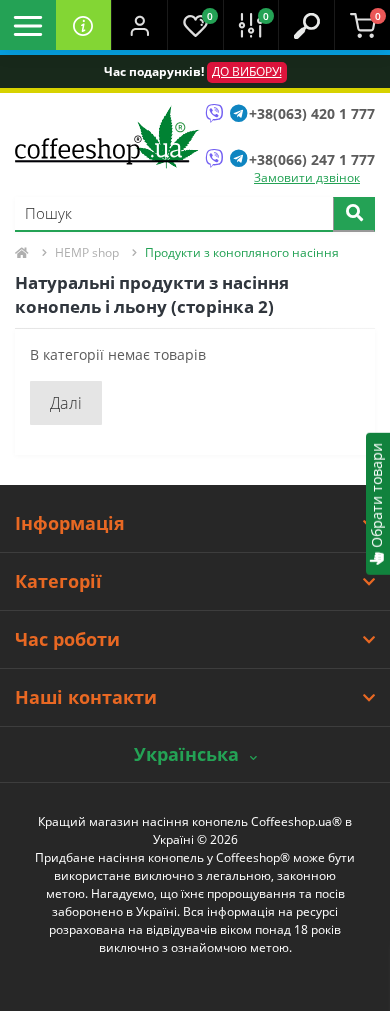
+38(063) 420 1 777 (312, 113)
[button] (139, 25)
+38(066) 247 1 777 (312, 159)
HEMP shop (87, 252)
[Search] (354, 214)
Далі (66, 403)
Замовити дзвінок (307, 177)
